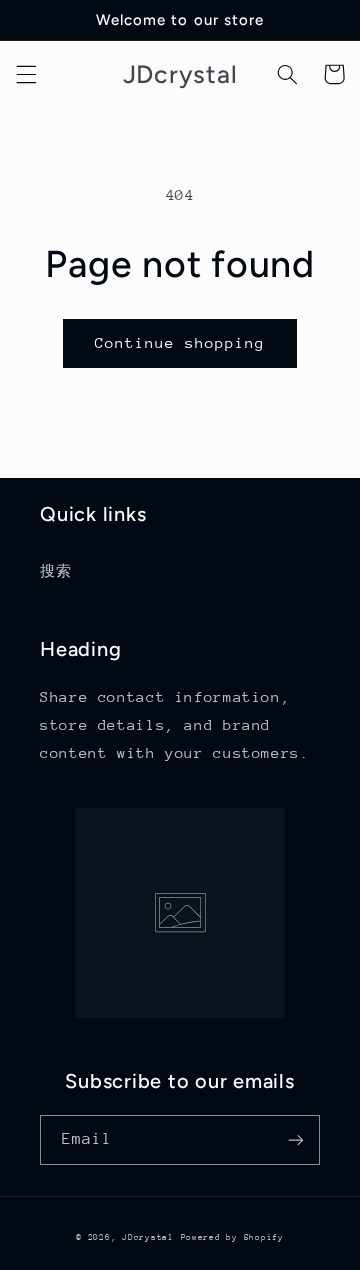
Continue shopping (180, 342)
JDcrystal (148, 1237)
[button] (26, 74)
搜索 (55, 571)
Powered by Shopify (232, 1237)
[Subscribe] (296, 1139)
